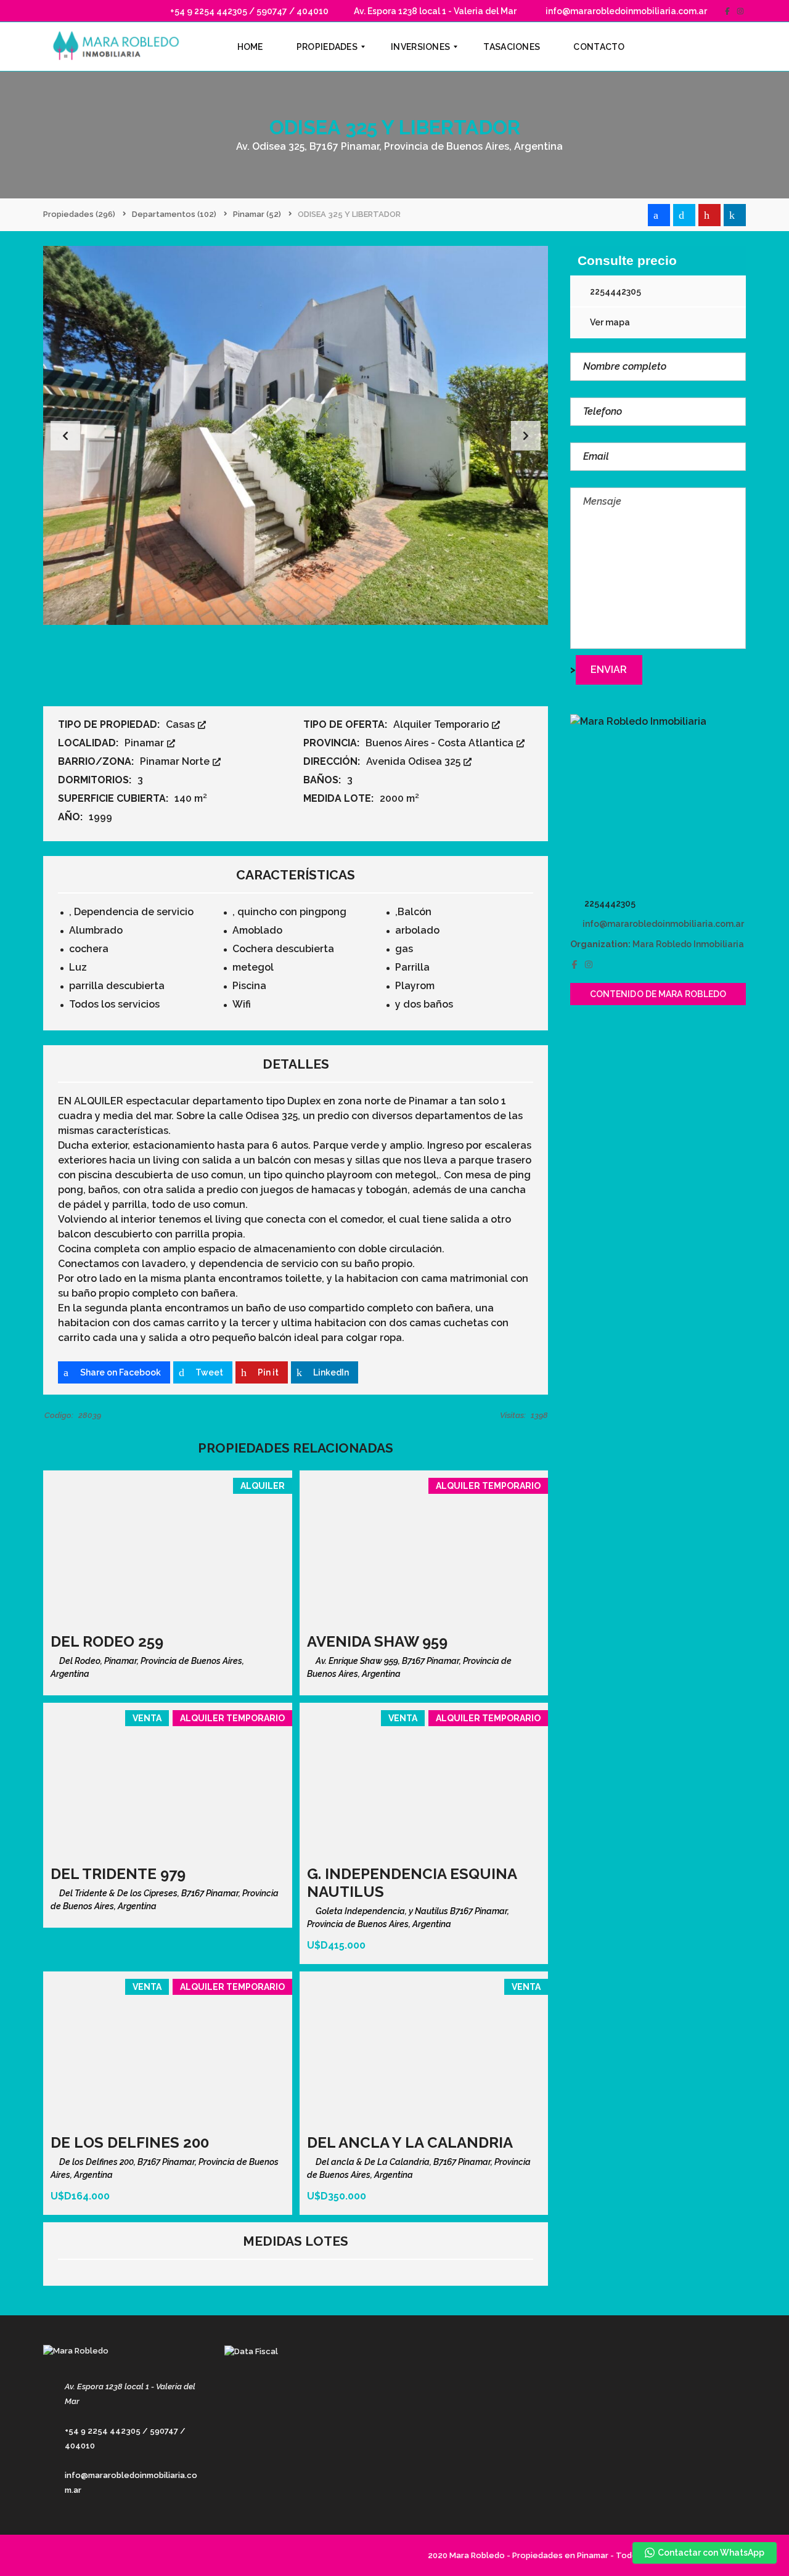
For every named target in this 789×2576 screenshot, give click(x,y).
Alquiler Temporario (442, 724)
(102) (174, 214)
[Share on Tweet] (684, 215)
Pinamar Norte (176, 761)
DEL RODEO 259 (107, 1641)
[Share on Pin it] (709, 215)
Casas (182, 724)
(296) (79, 214)
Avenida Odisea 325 (415, 761)
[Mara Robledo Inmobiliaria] (658, 802)
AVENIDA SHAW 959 (377, 1641)
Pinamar (145, 743)
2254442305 (615, 291)
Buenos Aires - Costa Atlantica (441, 743)
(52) (257, 214)
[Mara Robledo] (119, 47)
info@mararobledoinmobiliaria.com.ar (625, 11)
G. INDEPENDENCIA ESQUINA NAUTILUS (412, 1883)
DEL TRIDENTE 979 (118, 1874)
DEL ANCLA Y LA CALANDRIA (410, 2142)
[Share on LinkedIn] (735, 215)
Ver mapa (609, 322)
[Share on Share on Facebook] (659, 215)
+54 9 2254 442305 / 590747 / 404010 (248, 11)
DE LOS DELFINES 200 (130, 2142)
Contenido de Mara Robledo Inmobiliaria (658, 997)
